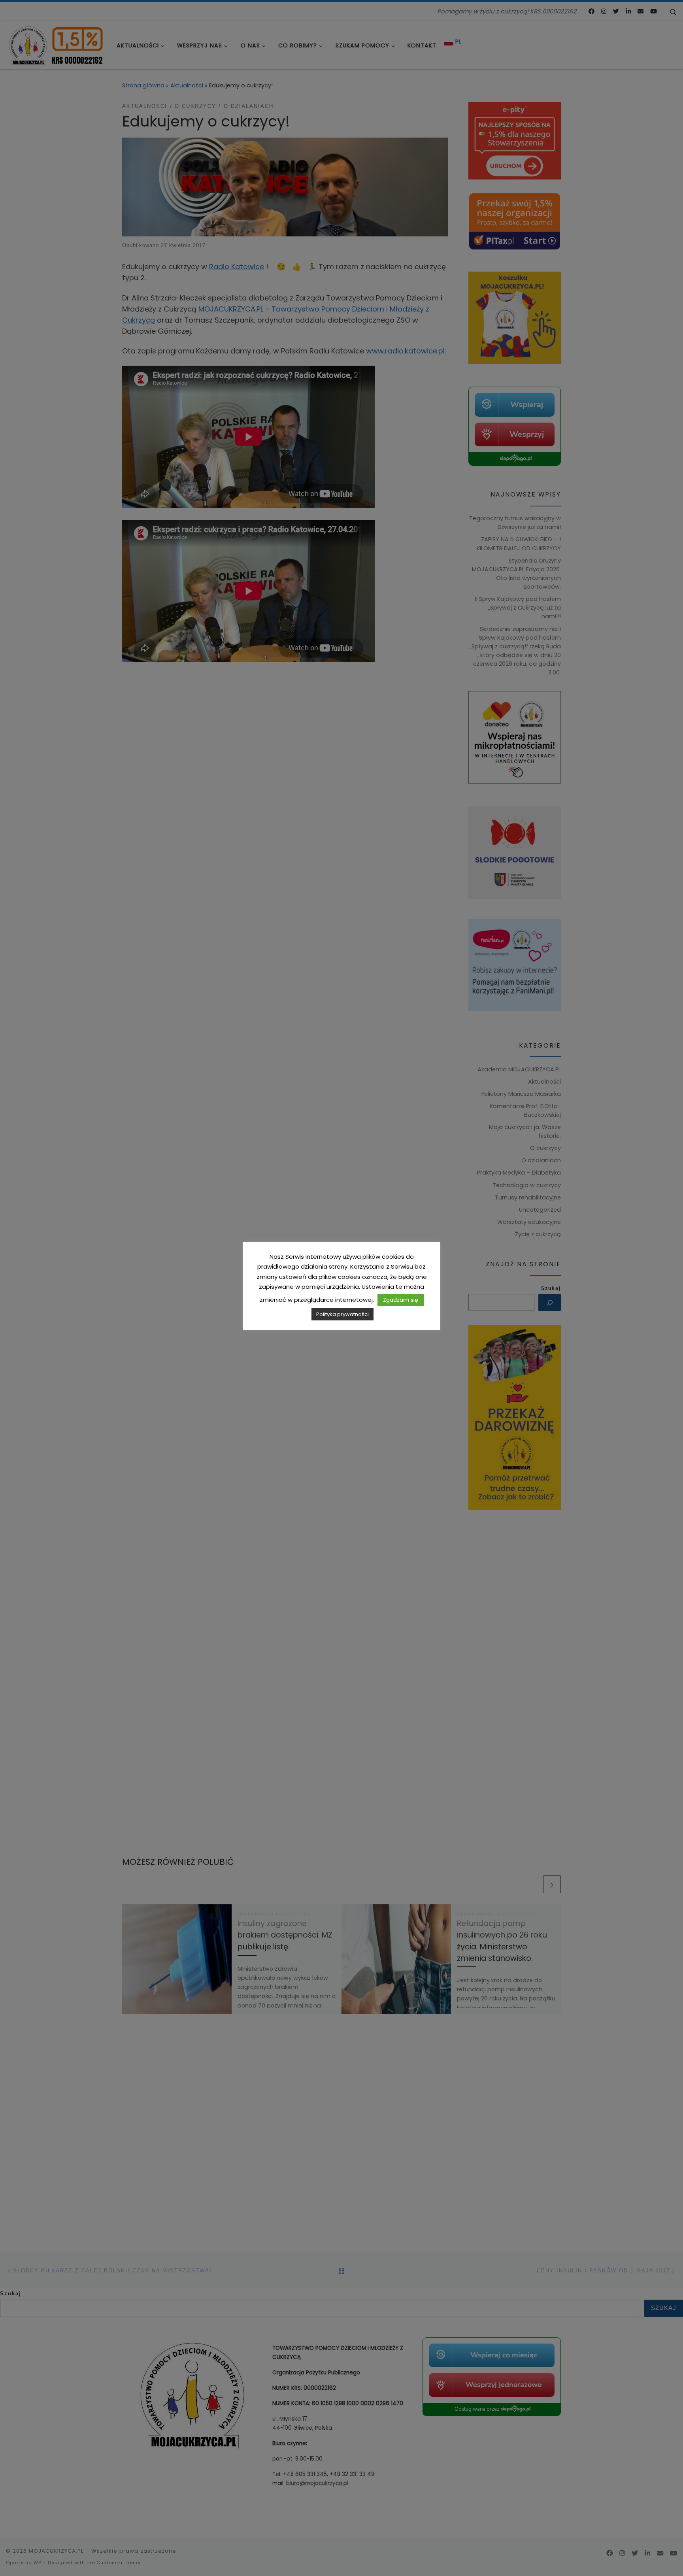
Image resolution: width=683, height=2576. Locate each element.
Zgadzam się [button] (401, 1300)
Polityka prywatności (342, 1314)
